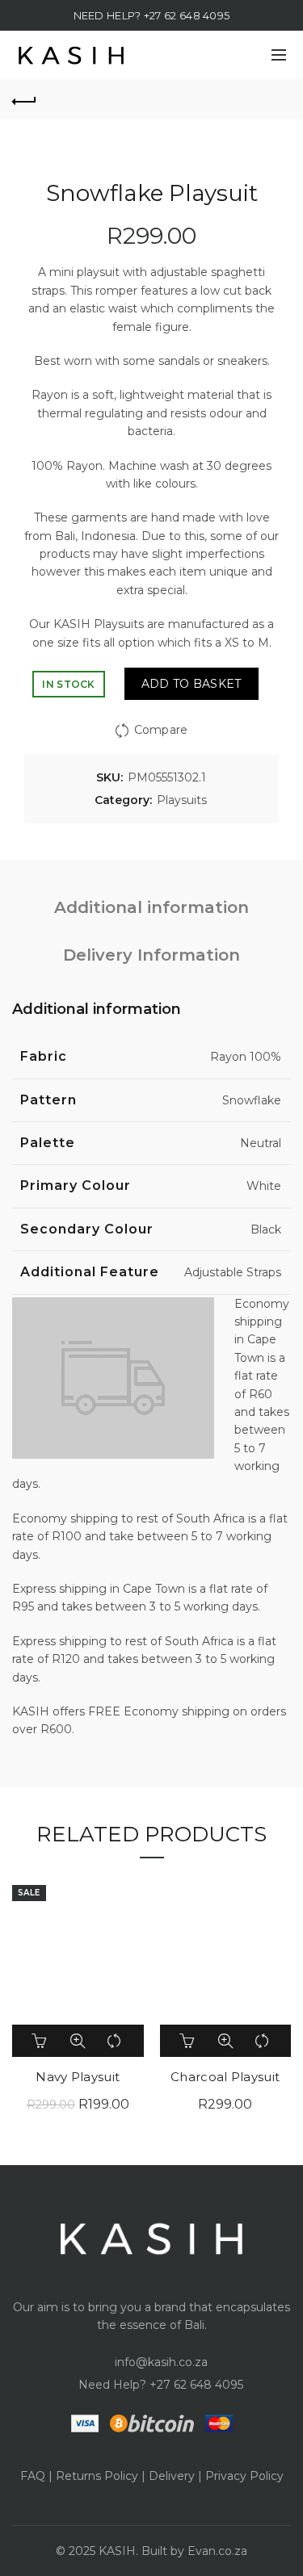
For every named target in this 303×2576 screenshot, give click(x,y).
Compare (161, 730)
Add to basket (191, 684)
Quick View (78, 2041)
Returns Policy (97, 2476)
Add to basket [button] (40, 2041)
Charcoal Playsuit (225, 2077)
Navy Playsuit (78, 2077)
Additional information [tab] (151, 907)
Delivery (172, 2476)
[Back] (24, 99)
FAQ (33, 2476)
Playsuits (182, 800)
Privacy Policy (244, 2476)
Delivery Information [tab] (151, 955)
